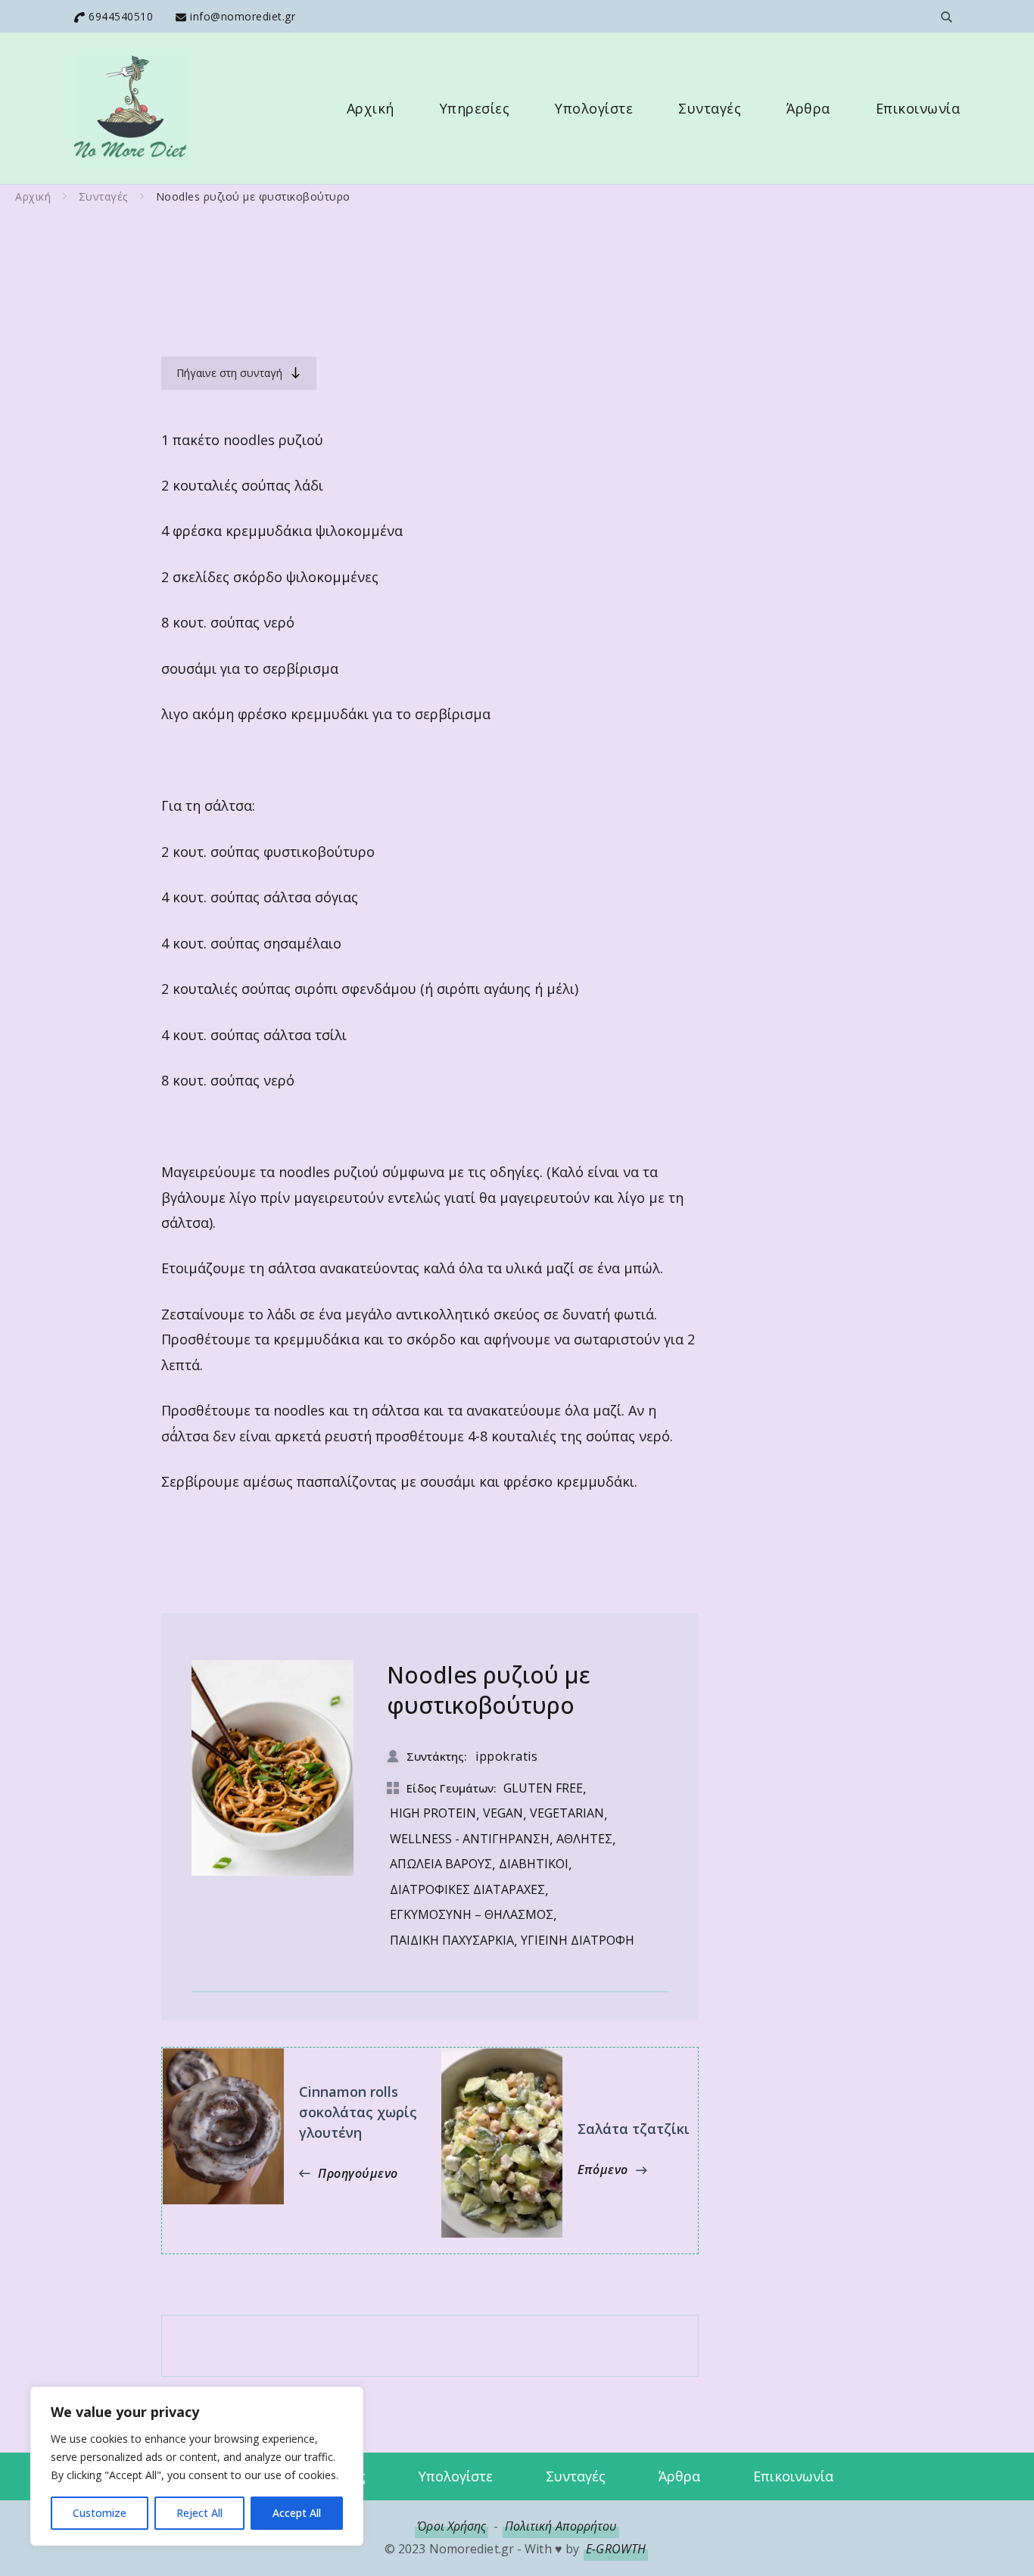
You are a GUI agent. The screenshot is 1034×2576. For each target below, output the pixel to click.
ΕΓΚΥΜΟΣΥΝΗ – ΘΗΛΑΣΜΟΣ (472, 1914)
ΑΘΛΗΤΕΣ (584, 1839)
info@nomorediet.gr (243, 16)
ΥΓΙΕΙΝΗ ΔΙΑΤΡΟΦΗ (578, 1940)
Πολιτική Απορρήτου (561, 2526)
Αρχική (371, 108)
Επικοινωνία (918, 108)
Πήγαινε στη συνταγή (229, 373)
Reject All (199, 2513)
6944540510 (121, 16)
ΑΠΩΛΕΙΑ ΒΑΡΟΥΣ (441, 1864)
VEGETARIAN (567, 1813)
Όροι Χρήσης (452, 2526)
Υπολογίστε (594, 108)
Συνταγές (710, 108)
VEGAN (503, 1813)
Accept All (297, 2513)
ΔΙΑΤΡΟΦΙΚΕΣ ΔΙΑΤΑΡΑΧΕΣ (467, 1889)
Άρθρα (808, 108)
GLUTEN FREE (543, 1788)
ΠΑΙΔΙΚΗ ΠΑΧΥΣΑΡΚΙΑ (452, 1940)
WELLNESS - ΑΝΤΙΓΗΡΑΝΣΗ (470, 1839)
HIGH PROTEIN (433, 1813)
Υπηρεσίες (475, 108)
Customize (100, 2513)
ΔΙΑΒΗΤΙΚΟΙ (534, 1864)
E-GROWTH (616, 2549)
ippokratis (506, 1756)
